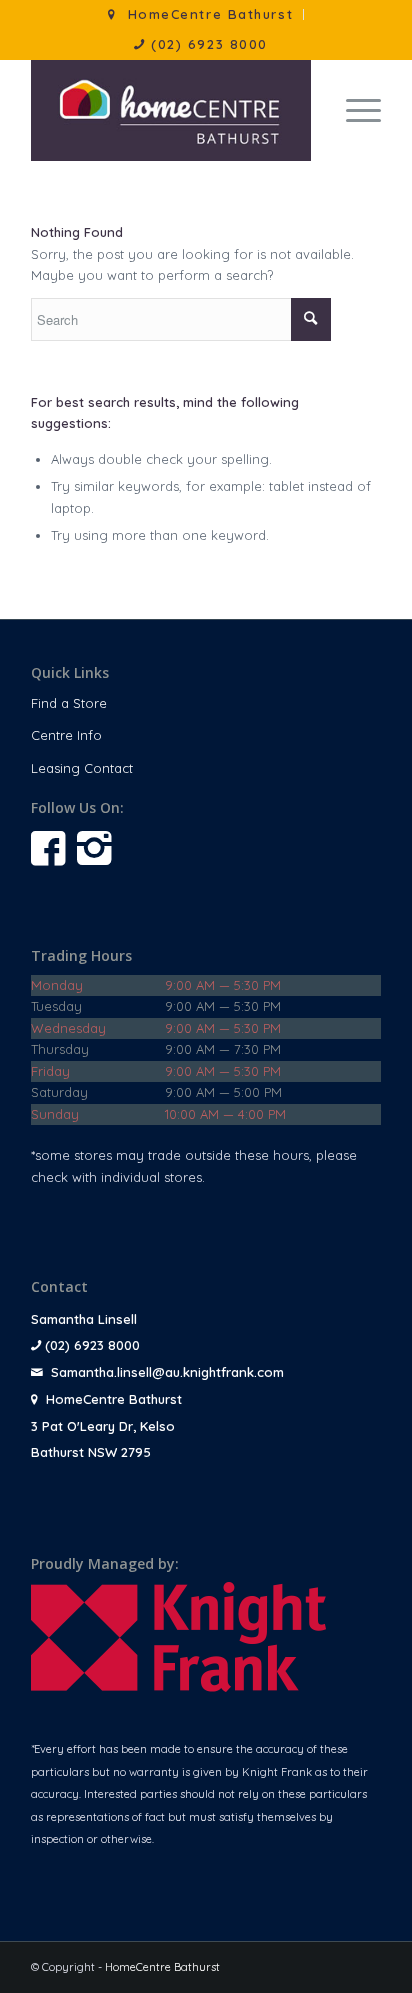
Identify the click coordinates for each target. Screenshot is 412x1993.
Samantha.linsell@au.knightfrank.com (167, 1372)
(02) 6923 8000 (207, 44)
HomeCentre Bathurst (162, 1967)
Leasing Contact (82, 768)
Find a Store (69, 703)
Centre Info (66, 735)
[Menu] (353, 110)
